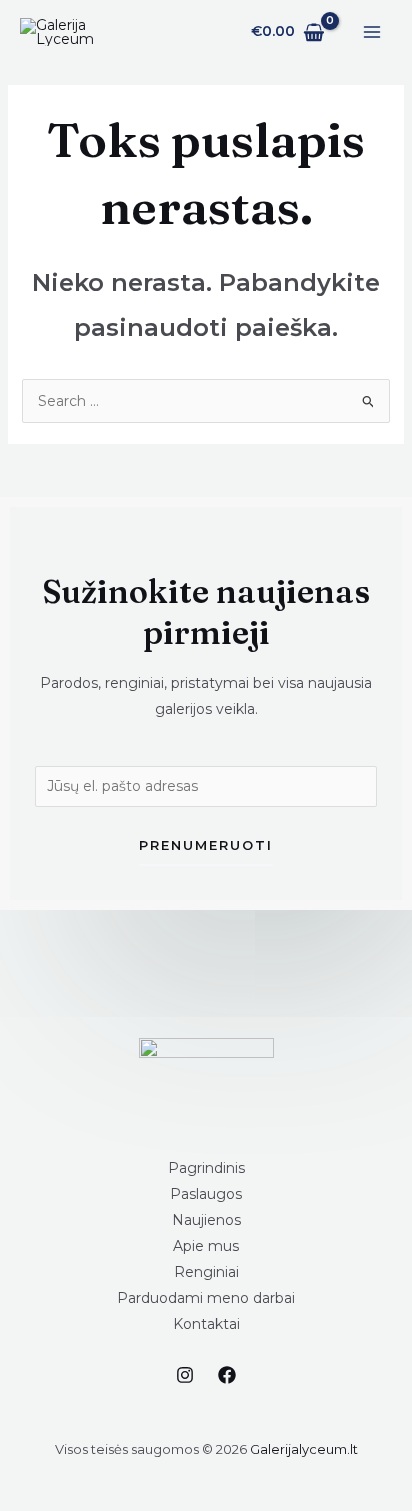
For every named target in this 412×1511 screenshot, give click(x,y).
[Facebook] (227, 1375)
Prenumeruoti (206, 845)
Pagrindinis (206, 1168)
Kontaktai (206, 1324)
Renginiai (206, 1272)
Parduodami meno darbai (206, 1298)
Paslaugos (206, 1194)
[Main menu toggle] (372, 32)
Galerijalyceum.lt (304, 1449)
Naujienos (206, 1220)
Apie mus (206, 1246)
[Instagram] (185, 1375)
